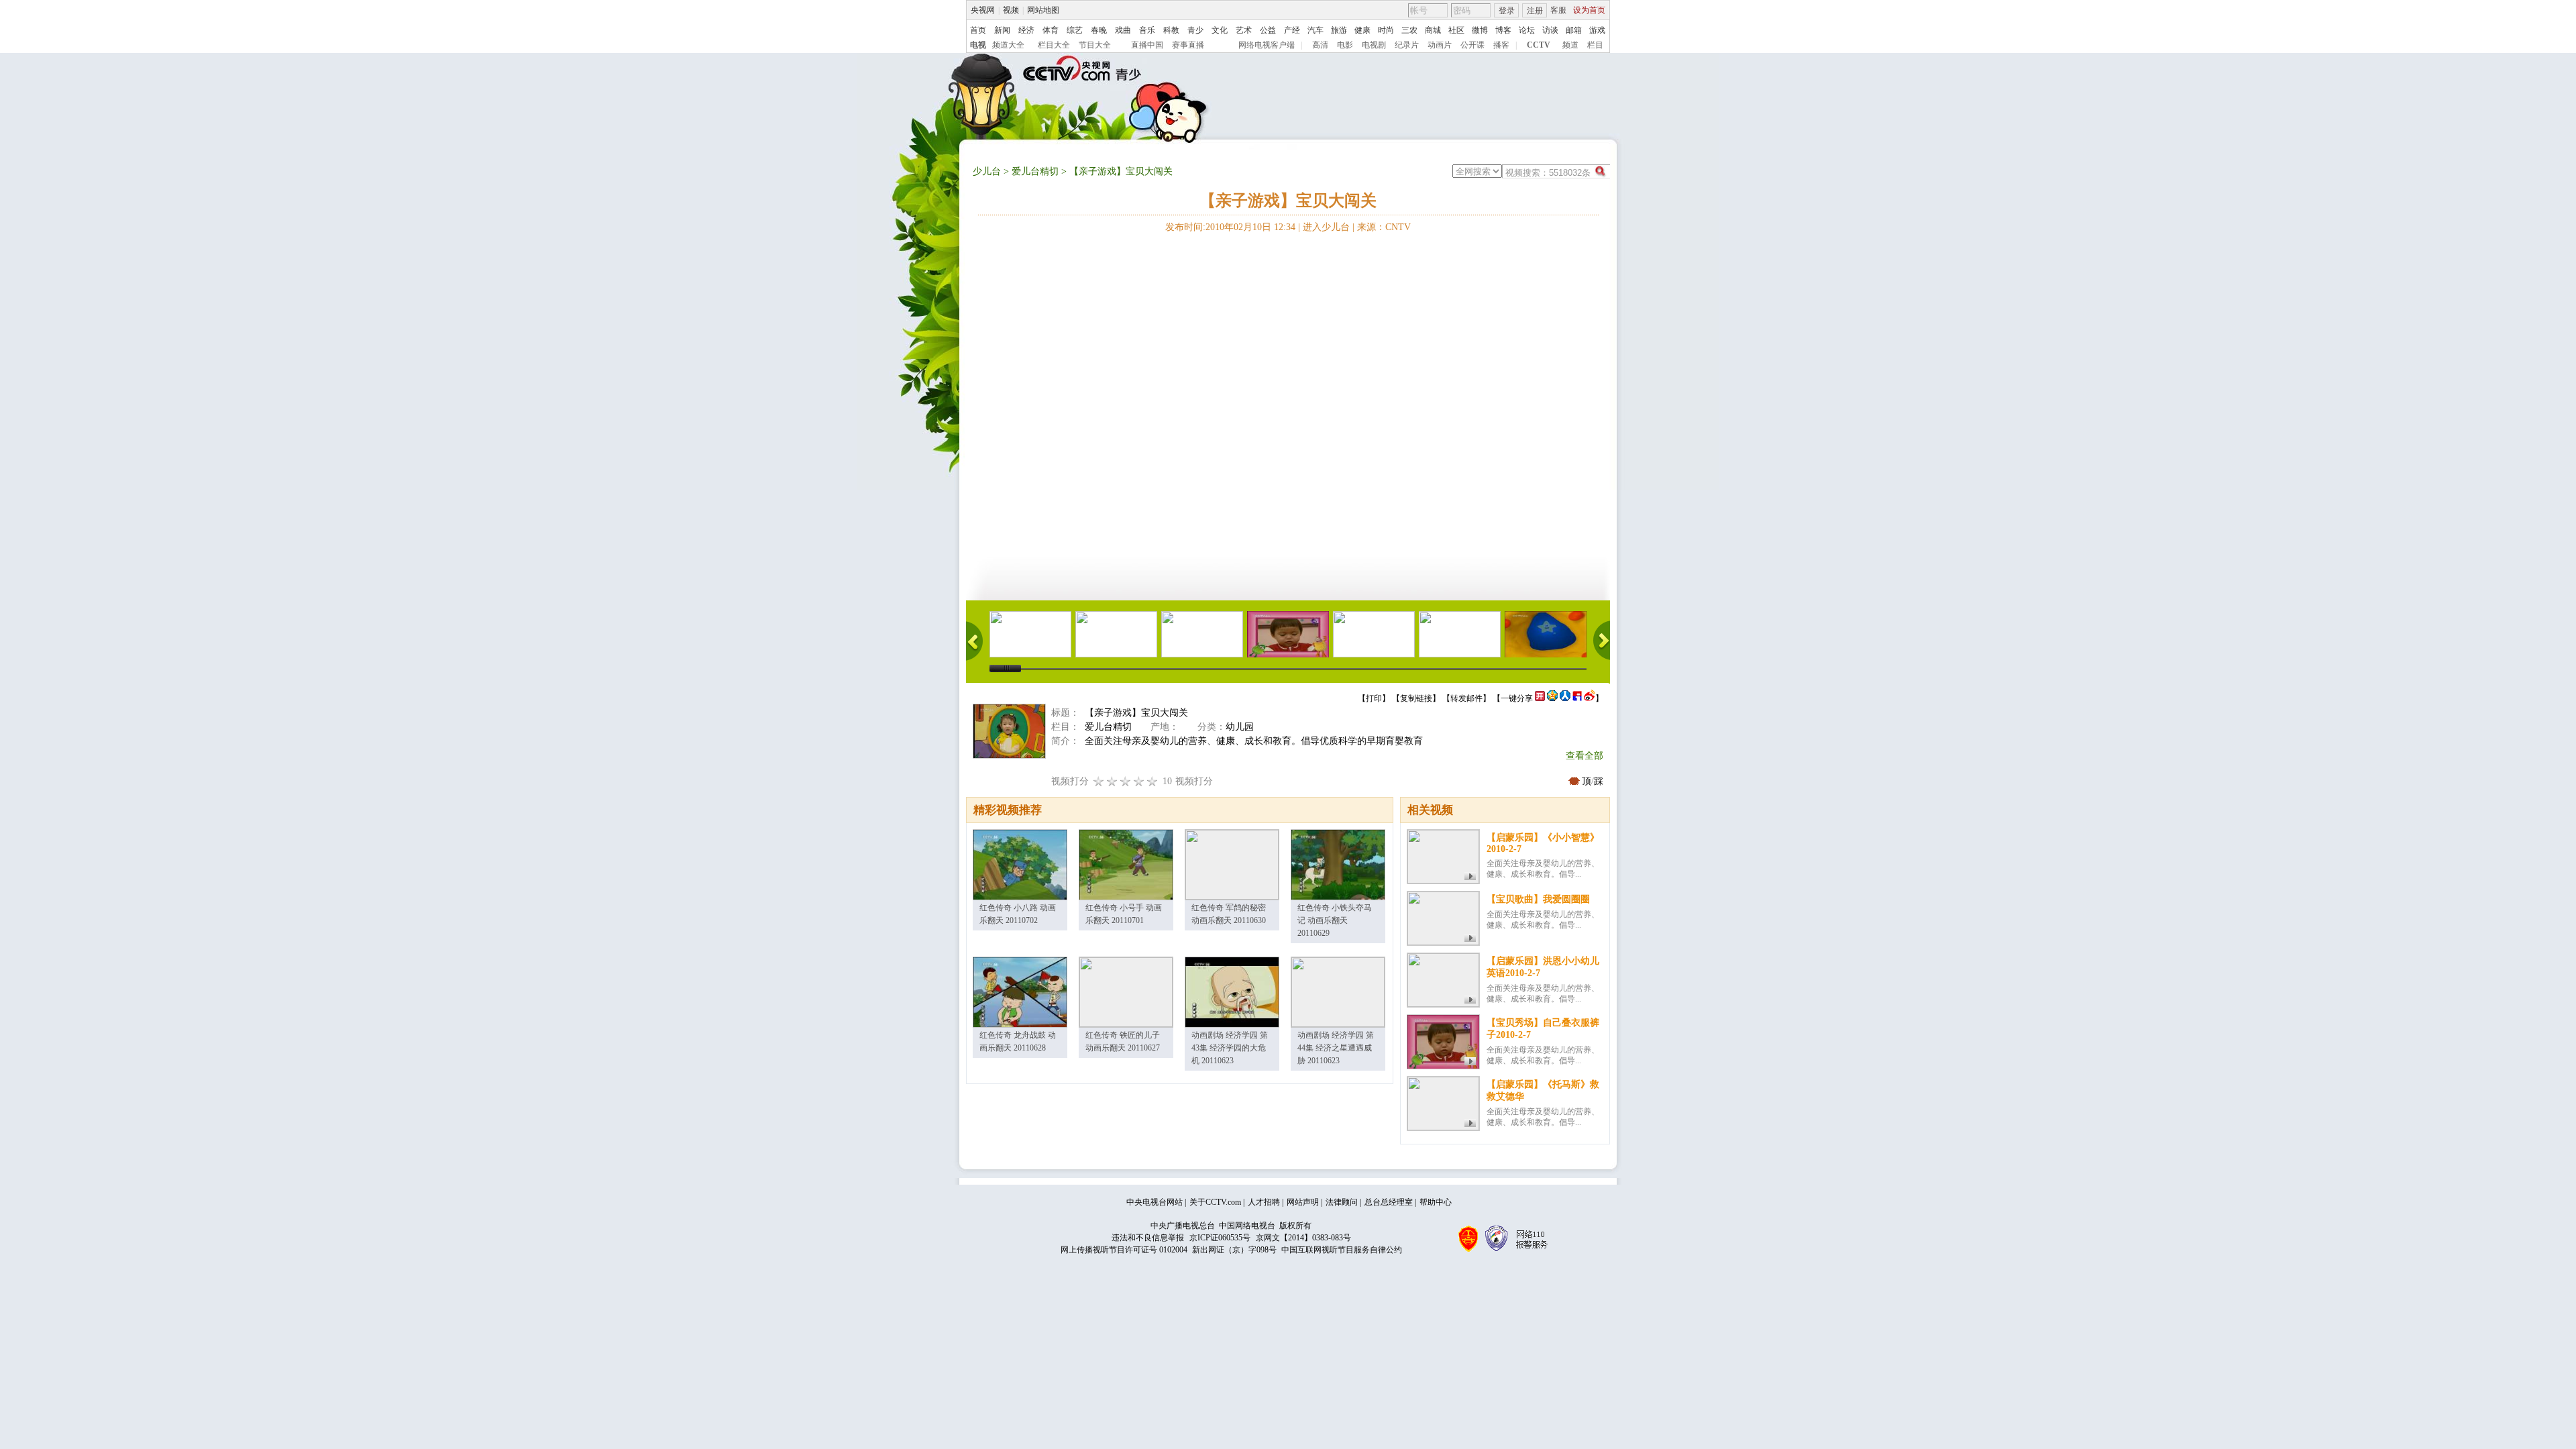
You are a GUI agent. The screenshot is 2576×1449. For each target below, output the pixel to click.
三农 (1409, 30)
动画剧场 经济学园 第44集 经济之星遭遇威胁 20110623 (1336, 1048)
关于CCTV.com (1215, 1202)
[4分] (1112, 781)
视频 (1011, 10)
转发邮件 (1466, 698)
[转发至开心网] (1540, 698)
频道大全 (1008, 45)
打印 (1374, 698)
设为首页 (1589, 10)
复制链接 (1416, 698)
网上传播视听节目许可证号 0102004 (1124, 1250)
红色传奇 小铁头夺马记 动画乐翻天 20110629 (1335, 920)
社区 (1456, 30)
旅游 (1339, 30)
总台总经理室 (1389, 1202)
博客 (1503, 30)
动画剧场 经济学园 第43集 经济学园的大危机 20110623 (1230, 1048)
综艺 (1075, 30)
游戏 (1597, 30)
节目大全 (1095, 45)
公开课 (1472, 45)
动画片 (1440, 45)
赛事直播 (1188, 45)
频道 (1570, 45)
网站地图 (1043, 10)
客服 (1558, 10)
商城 (1433, 30)
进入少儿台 (1326, 227)
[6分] (1126, 781)
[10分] (1152, 781)
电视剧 (1374, 45)
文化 (1220, 30)
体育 (1051, 30)
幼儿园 (1240, 727)
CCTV (1539, 45)
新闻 (1002, 30)
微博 (1480, 30)
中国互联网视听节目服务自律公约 (1342, 1250)
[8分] (1139, 781)
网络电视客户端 (1267, 45)
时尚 (1386, 30)
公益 (1268, 30)
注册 (1535, 11)
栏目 (1595, 45)
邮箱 (1574, 30)
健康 (1362, 30)
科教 (1171, 30)
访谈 (1550, 30)
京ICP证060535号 (1220, 1238)
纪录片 (1407, 45)
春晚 (1099, 30)
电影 (1345, 45)
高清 (1320, 45)
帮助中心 (1436, 1202)
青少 (1195, 30)
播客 (1501, 45)
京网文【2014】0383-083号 (1303, 1238)
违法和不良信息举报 (1148, 1238)
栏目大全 (1054, 45)
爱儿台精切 (1035, 171)
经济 (1026, 30)
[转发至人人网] (1565, 698)
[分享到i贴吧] (1577, 698)
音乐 (1147, 30)
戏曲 (1123, 30)
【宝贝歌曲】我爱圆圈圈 (1538, 899)
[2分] (1099, 781)
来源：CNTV (1384, 227)
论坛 (1527, 30)
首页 (978, 30)
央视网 (983, 10)
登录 (1507, 11)
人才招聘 (1264, 1202)
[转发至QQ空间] (1552, 698)
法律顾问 (1342, 1202)
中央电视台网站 (1155, 1202)
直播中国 (1147, 45)
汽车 (1316, 30)
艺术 (1244, 30)
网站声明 (1303, 1202)
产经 (1292, 30)
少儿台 (987, 171)
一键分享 (1517, 698)
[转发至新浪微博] (1590, 698)
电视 (978, 45)
